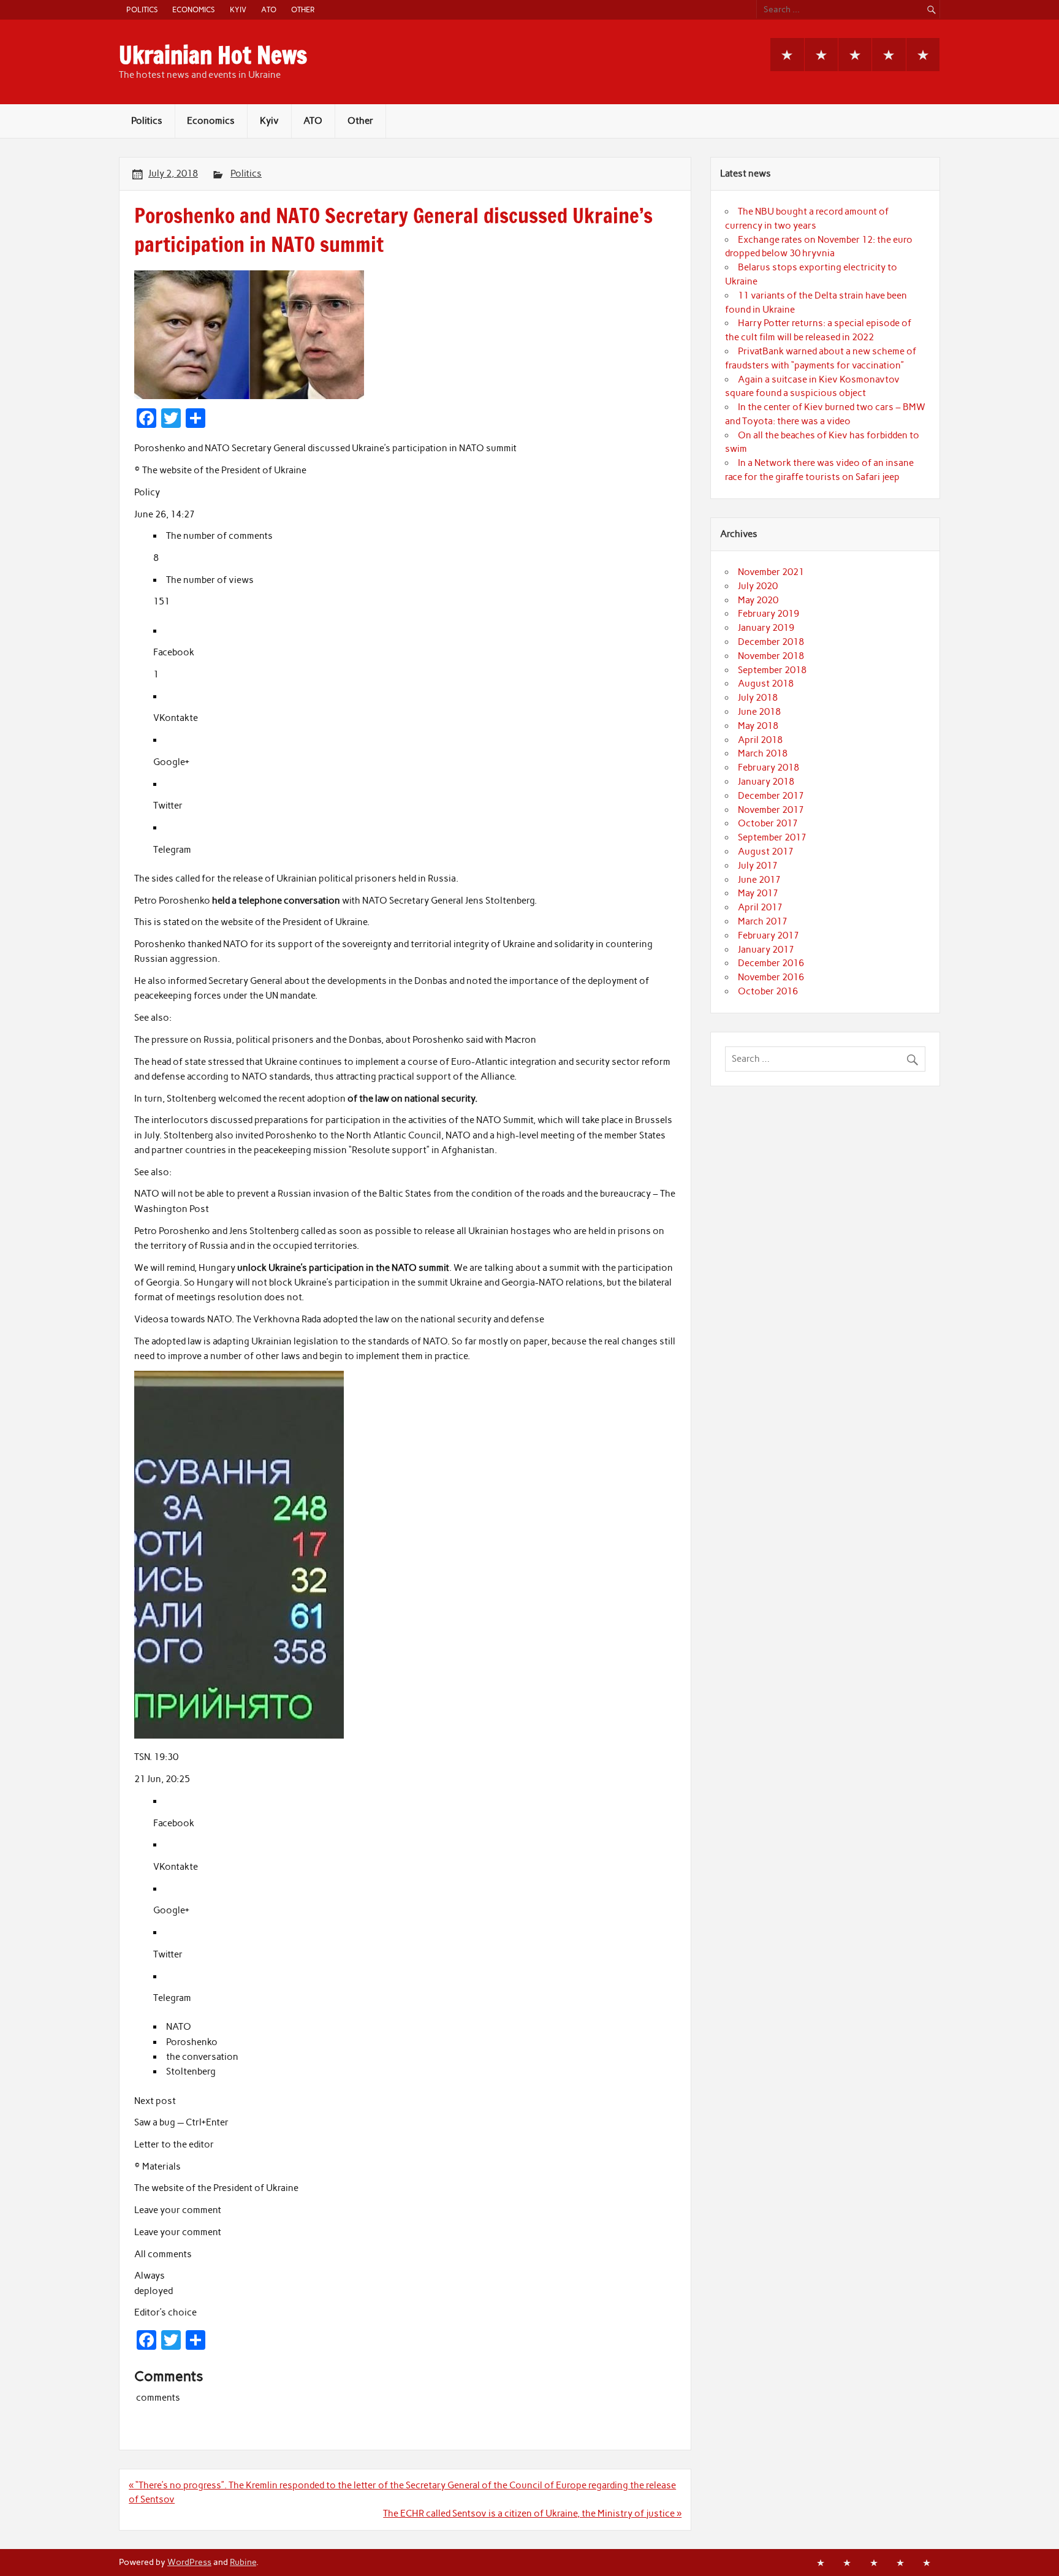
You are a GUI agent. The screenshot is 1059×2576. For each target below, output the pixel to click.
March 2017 (763, 921)
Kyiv (238, 10)
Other (303, 10)
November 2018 (771, 656)
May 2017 (758, 893)
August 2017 (766, 852)
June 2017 (759, 880)
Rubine (243, 2562)
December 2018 (771, 642)
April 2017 (760, 907)
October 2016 (768, 991)
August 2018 (766, 684)
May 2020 (758, 600)
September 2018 (772, 670)
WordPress (189, 2562)
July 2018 (758, 698)
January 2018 (766, 782)
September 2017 (772, 837)
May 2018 (758, 726)
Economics (193, 10)
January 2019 (766, 628)
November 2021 (771, 572)
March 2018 (763, 753)
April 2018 (760, 740)
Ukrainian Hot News (213, 55)
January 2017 (766, 950)
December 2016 (771, 963)
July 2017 (758, 866)
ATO (269, 10)
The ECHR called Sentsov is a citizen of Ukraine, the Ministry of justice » (532, 2513)
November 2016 (771, 977)
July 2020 (758, 586)
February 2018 (769, 768)
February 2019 (769, 614)
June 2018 (759, 712)
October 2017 (768, 823)
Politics (142, 10)
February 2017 (769, 936)
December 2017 (771, 796)
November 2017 (771, 810)
